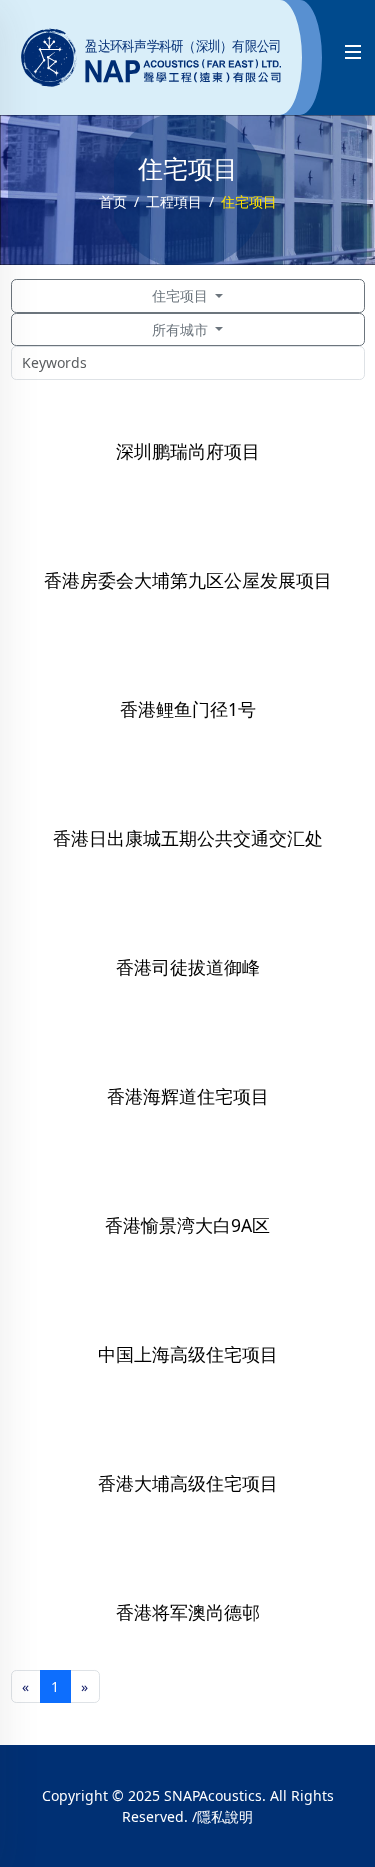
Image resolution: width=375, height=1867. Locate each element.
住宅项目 (182, 295)
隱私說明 (225, 1816)
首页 (113, 201)
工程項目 (174, 201)
